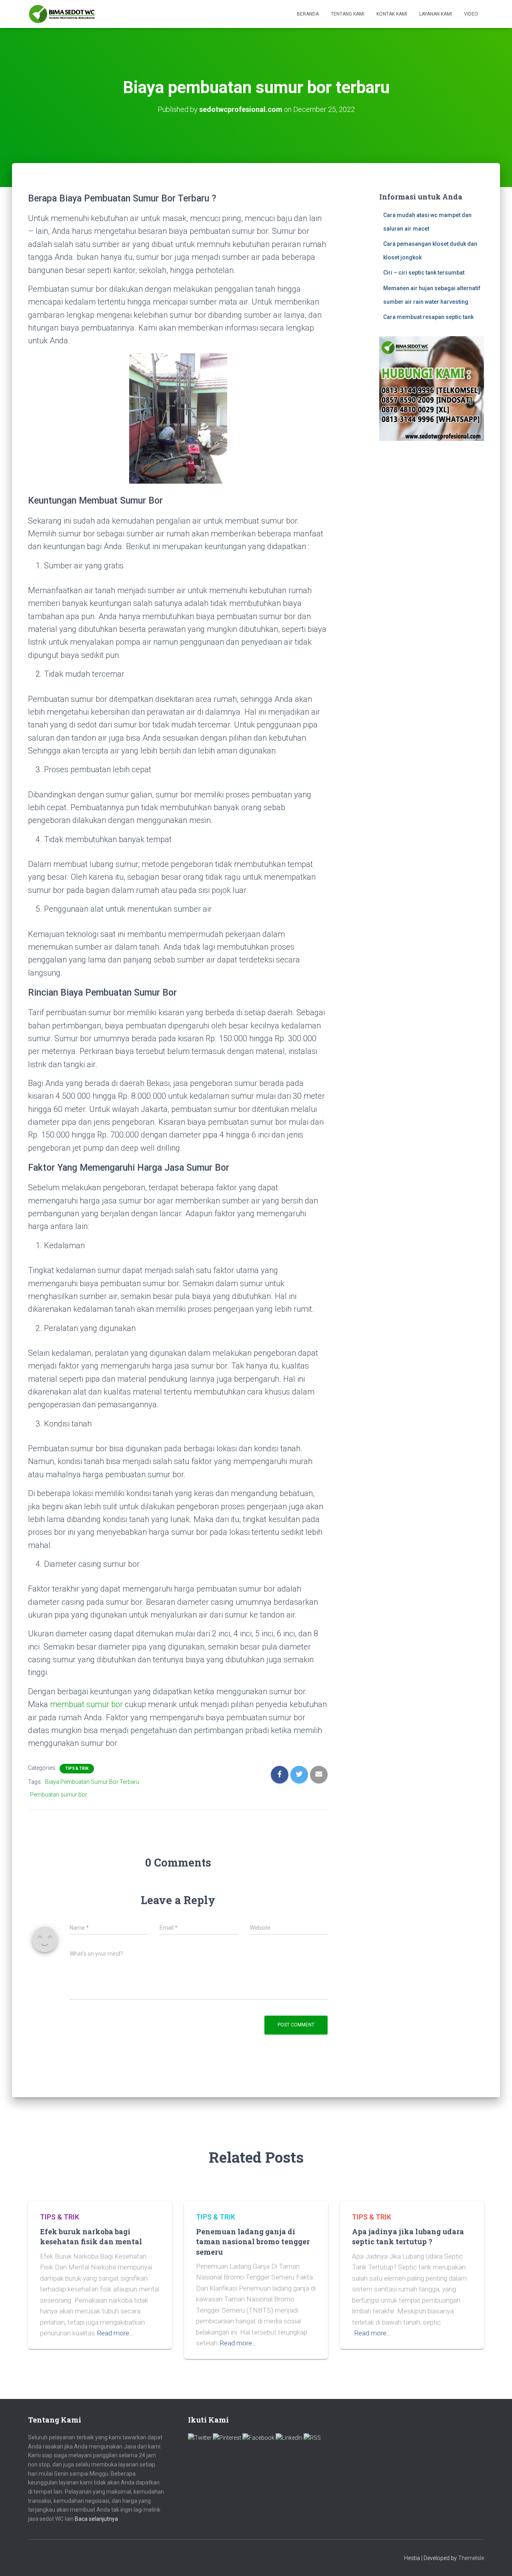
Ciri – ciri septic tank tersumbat (424, 273)
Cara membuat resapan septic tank (428, 317)
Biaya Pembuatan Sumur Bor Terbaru (92, 1782)
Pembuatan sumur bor (59, 1795)
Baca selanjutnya (96, 2519)
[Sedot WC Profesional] (62, 14)
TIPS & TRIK (77, 1768)
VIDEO (471, 14)
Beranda (308, 14)
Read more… (115, 2333)
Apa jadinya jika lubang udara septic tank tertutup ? (408, 2236)
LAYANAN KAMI (436, 14)
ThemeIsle (471, 2558)
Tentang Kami (348, 14)
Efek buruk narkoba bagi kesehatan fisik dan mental (91, 2236)
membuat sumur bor (86, 1704)
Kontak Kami (392, 14)
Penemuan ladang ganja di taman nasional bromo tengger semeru (253, 2241)
